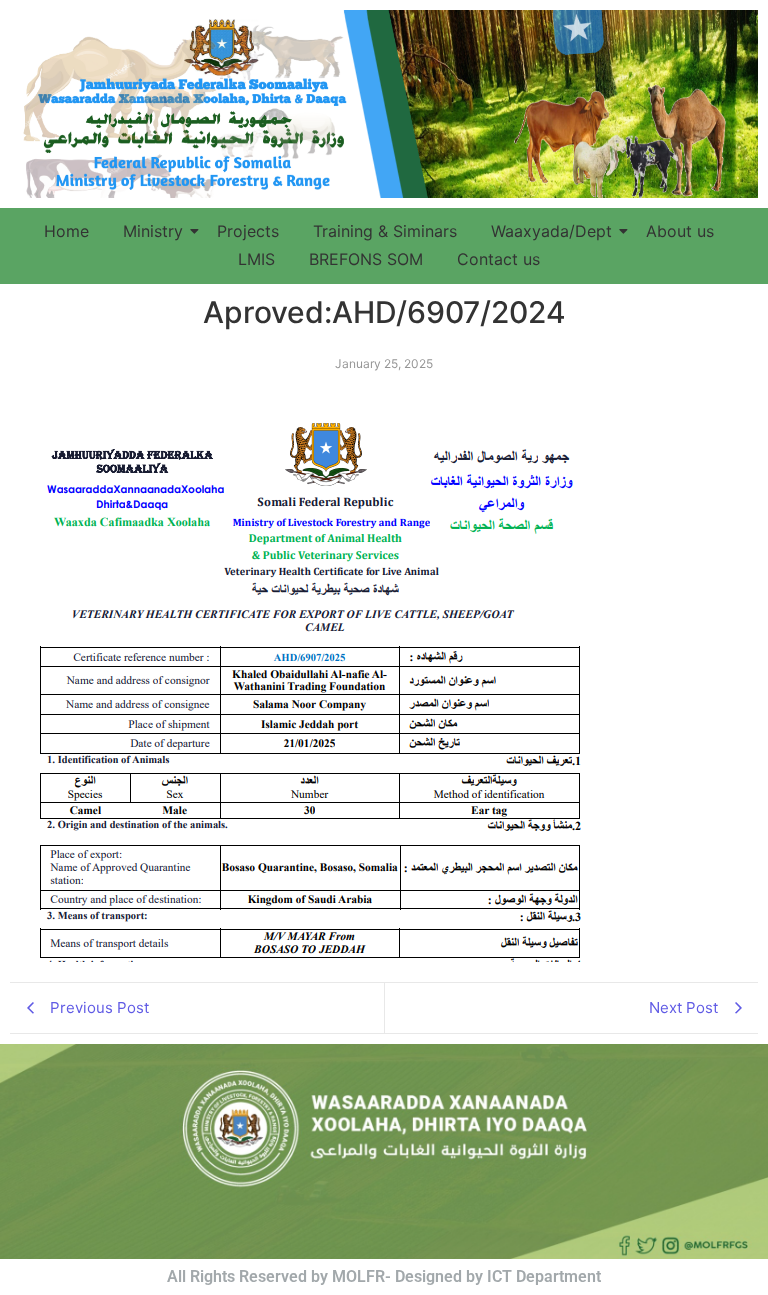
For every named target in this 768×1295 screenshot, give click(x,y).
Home (66, 231)
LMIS (256, 259)
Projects (248, 231)
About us (680, 231)
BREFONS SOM (366, 259)
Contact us (498, 259)
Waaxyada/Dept (551, 231)
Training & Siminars (385, 231)
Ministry (153, 231)
